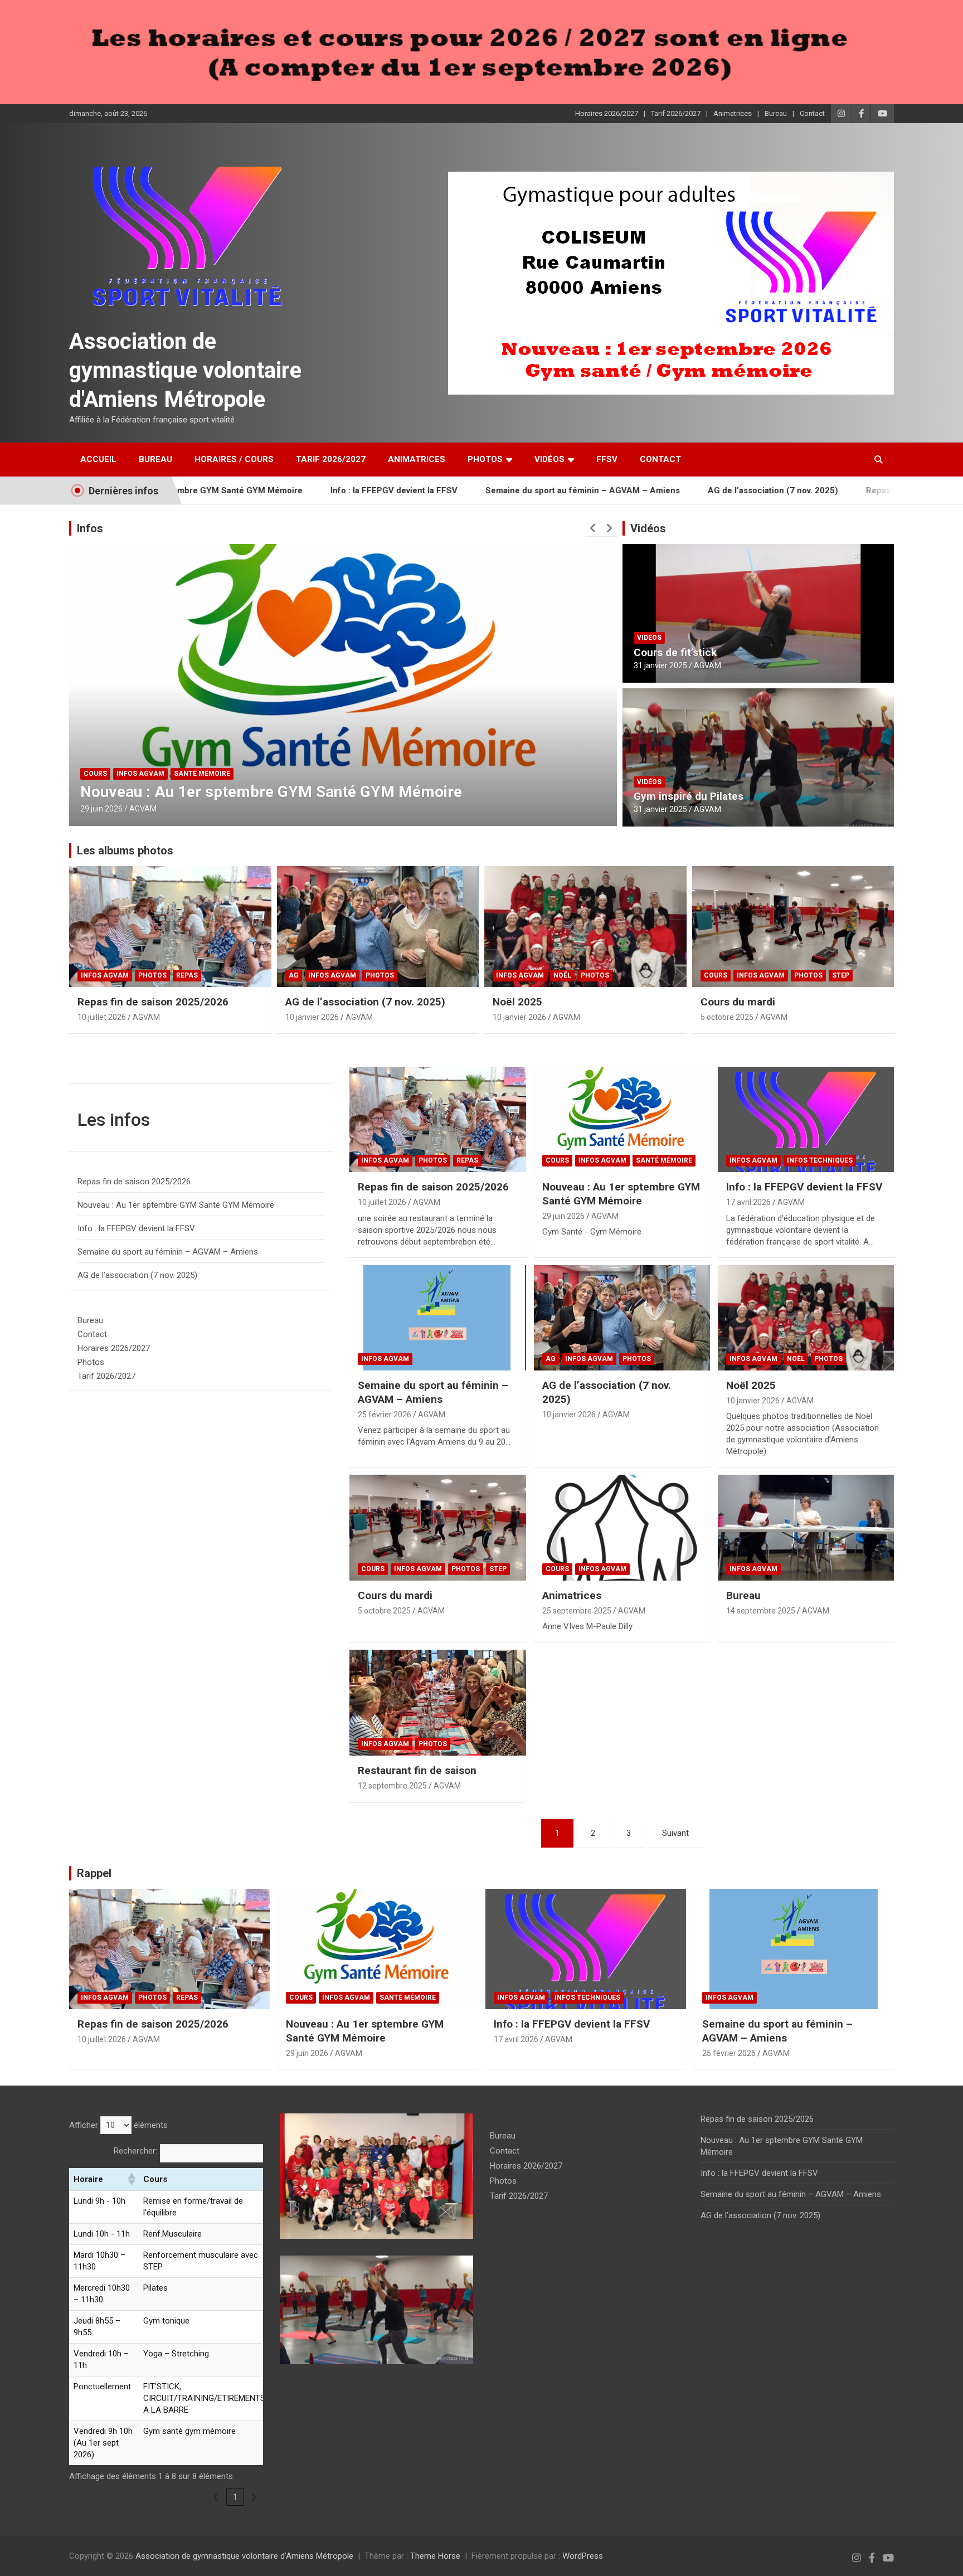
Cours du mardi (738, 1002)
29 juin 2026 (563, 1216)
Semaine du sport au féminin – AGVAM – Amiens (496, 490)
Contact (812, 113)
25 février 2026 (385, 1415)
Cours (716, 975)
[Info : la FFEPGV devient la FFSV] (806, 1119)
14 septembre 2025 (761, 1611)
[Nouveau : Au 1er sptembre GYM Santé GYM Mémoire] (622, 1119)
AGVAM (146, 809)
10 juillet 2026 (102, 1017)
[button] (131, 2179)
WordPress (583, 2556)
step (841, 975)
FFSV (607, 459)
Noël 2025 (517, 1002)
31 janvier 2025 (660, 665)
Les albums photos (125, 850)
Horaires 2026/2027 (607, 113)
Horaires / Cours (234, 459)
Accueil (98, 459)
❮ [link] (216, 2497)
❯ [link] (254, 2497)
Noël (562, 975)
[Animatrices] (622, 1528)
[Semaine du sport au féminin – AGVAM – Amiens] (437, 1318)
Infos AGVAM (108, 774)
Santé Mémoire (664, 1160)
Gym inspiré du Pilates (689, 796)
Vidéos (549, 459)
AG (294, 975)
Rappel (94, 1873)
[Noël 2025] (806, 1318)
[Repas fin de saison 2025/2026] (437, 1119)
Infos (90, 528)
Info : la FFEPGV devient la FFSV (307, 490)
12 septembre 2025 (392, 1786)
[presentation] (593, 528)
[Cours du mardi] (437, 1528)
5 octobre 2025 (727, 1017)
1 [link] (235, 2497)
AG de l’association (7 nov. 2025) (686, 490)
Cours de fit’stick (675, 652)
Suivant (675, 1833)
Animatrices (733, 113)
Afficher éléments (118, 2125)
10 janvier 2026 (312, 1017)
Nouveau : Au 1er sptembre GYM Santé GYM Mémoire (621, 1194)
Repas (187, 975)
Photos (485, 459)
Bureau (776, 113)
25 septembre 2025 (577, 1611)
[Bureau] (806, 1528)
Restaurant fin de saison (417, 1770)
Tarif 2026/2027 (676, 113)
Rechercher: (135, 2151)
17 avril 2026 (103, 809)
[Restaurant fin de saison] (437, 1703)
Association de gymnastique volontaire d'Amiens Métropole (185, 370)
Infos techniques (174, 774)
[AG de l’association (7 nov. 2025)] (622, 1318)
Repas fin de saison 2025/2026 (840, 490)
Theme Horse (435, 2556)
